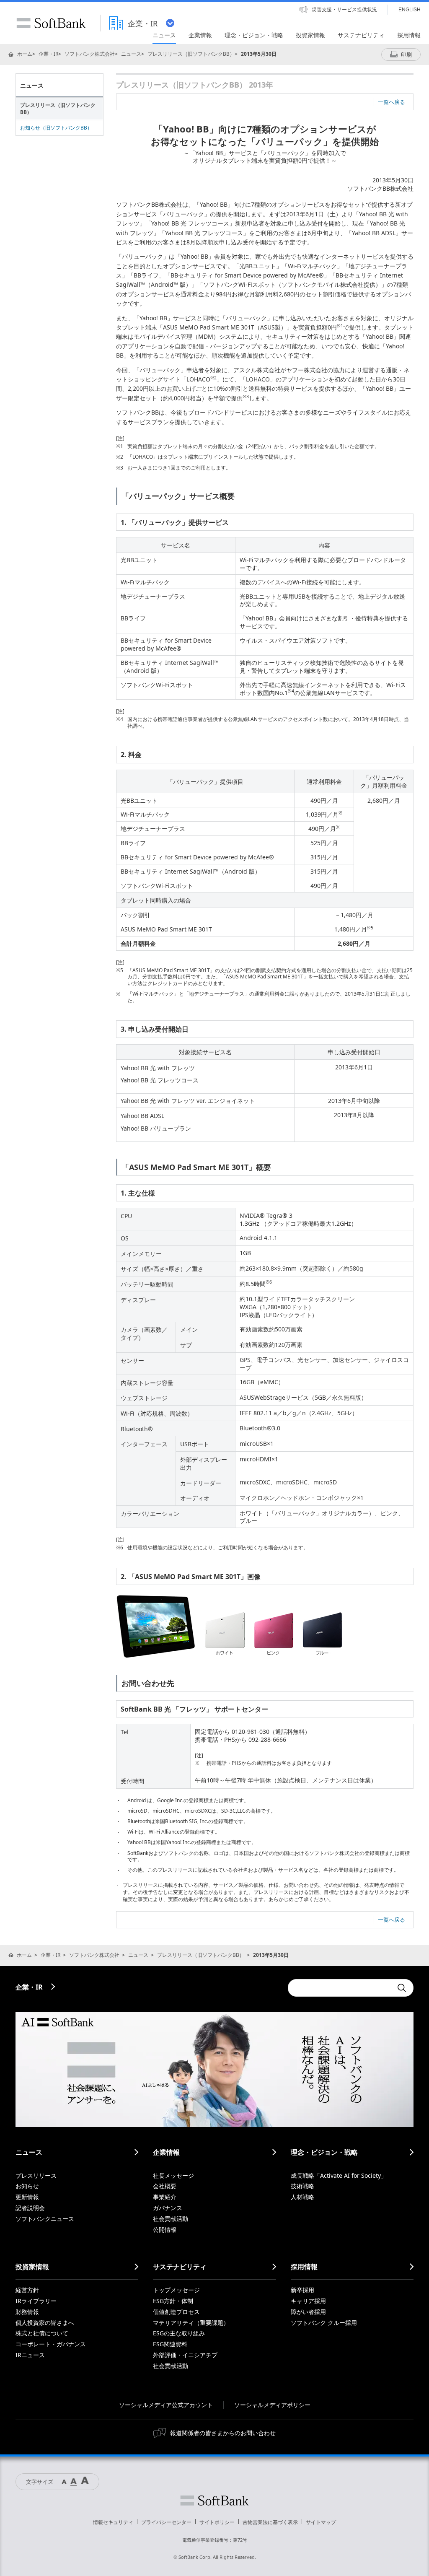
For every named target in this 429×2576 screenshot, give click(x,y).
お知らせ (27, 2186)
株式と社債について (42, 2333)
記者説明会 (30, 2208)
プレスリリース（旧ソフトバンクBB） (191, 54)
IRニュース (30, 2355)
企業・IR (48, 54)
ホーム (25, 54)
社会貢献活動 (171, 2219)
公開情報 (165, 2230)
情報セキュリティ (113, 2522)
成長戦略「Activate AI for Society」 (339, 2175)
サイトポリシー (217, 2522)
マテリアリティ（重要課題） (191, 2323)
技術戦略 (302, 2186)
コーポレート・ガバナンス (51, 2344)
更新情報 (27, 2197)
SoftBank (51, 23)
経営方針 (27, 2290)
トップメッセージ (176, 2290)
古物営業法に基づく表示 (270, 2522)
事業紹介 (165, 2197)
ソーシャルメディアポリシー (272, 2405)
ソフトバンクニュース (45, 2219)
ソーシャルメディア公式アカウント (166, 2405)
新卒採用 (302, 2290)
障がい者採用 (308, 2312)
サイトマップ (321, 2522)
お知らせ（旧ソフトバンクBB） (56, 128)
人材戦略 (302, 2197)
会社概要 (165, 2186)
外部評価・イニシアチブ (185, 2355)
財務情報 (27, 2312)
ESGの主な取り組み (179, 2333)
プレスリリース (36, 2175)
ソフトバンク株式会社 (90, 54)
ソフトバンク (214, 2501)
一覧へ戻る (392, 102)
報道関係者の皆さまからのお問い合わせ (223, 2433)
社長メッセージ (173, 2175)
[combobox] (340, 1988)
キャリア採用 (308, 2301)
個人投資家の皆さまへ (45, 2323)
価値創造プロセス (176, 2312)
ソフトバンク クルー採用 (324, 2323)
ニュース (131, 54)
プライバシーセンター (166, 2522)
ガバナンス (168, 2208)
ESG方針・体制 (173, 2301)
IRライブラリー (36, 2301)
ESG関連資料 (170, 2344)
